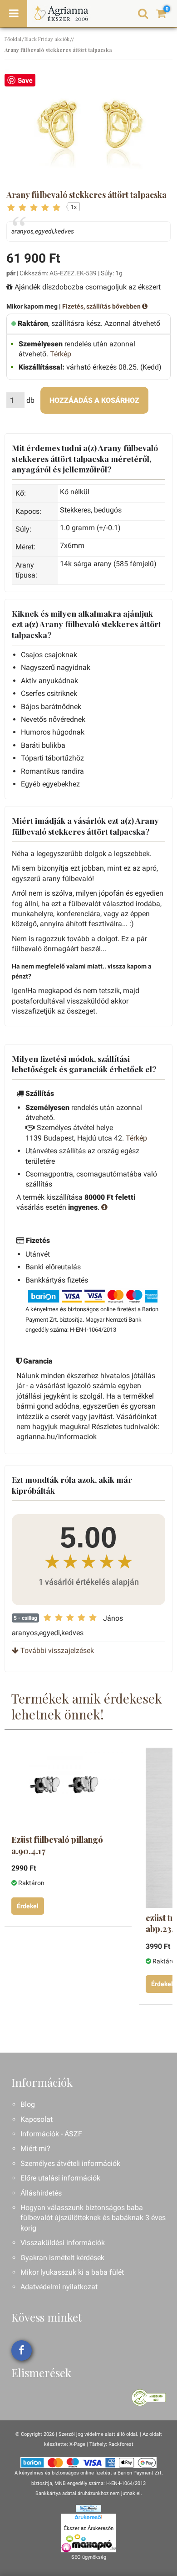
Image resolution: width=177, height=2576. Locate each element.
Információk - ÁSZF (51, 2134)
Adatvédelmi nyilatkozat (59, 2287)
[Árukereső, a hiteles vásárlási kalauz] (149, 2397)
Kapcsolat (37, 2119)
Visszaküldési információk (63, 2243)
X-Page (77, 2444)
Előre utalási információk (60, 2178)
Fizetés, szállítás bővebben (102, 306)
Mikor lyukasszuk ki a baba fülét (72, 2272)
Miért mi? (35, 2148)
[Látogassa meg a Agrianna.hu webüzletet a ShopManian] (88, 2508)
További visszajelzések (56, 1651)
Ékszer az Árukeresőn (88, 2528)
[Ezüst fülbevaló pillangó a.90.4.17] (67, 1785)
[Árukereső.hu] (88, 2519)
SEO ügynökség (89, 2557)
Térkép (61, 354)
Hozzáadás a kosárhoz (94, 400)
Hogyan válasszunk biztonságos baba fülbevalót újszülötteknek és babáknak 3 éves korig (93, 2218)
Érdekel (28, 1906)
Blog (28, 2104)
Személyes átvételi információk (70, 2163)
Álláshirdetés (41, 2193)
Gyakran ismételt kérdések (62, 2258)
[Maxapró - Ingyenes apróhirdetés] (88, 2543)
